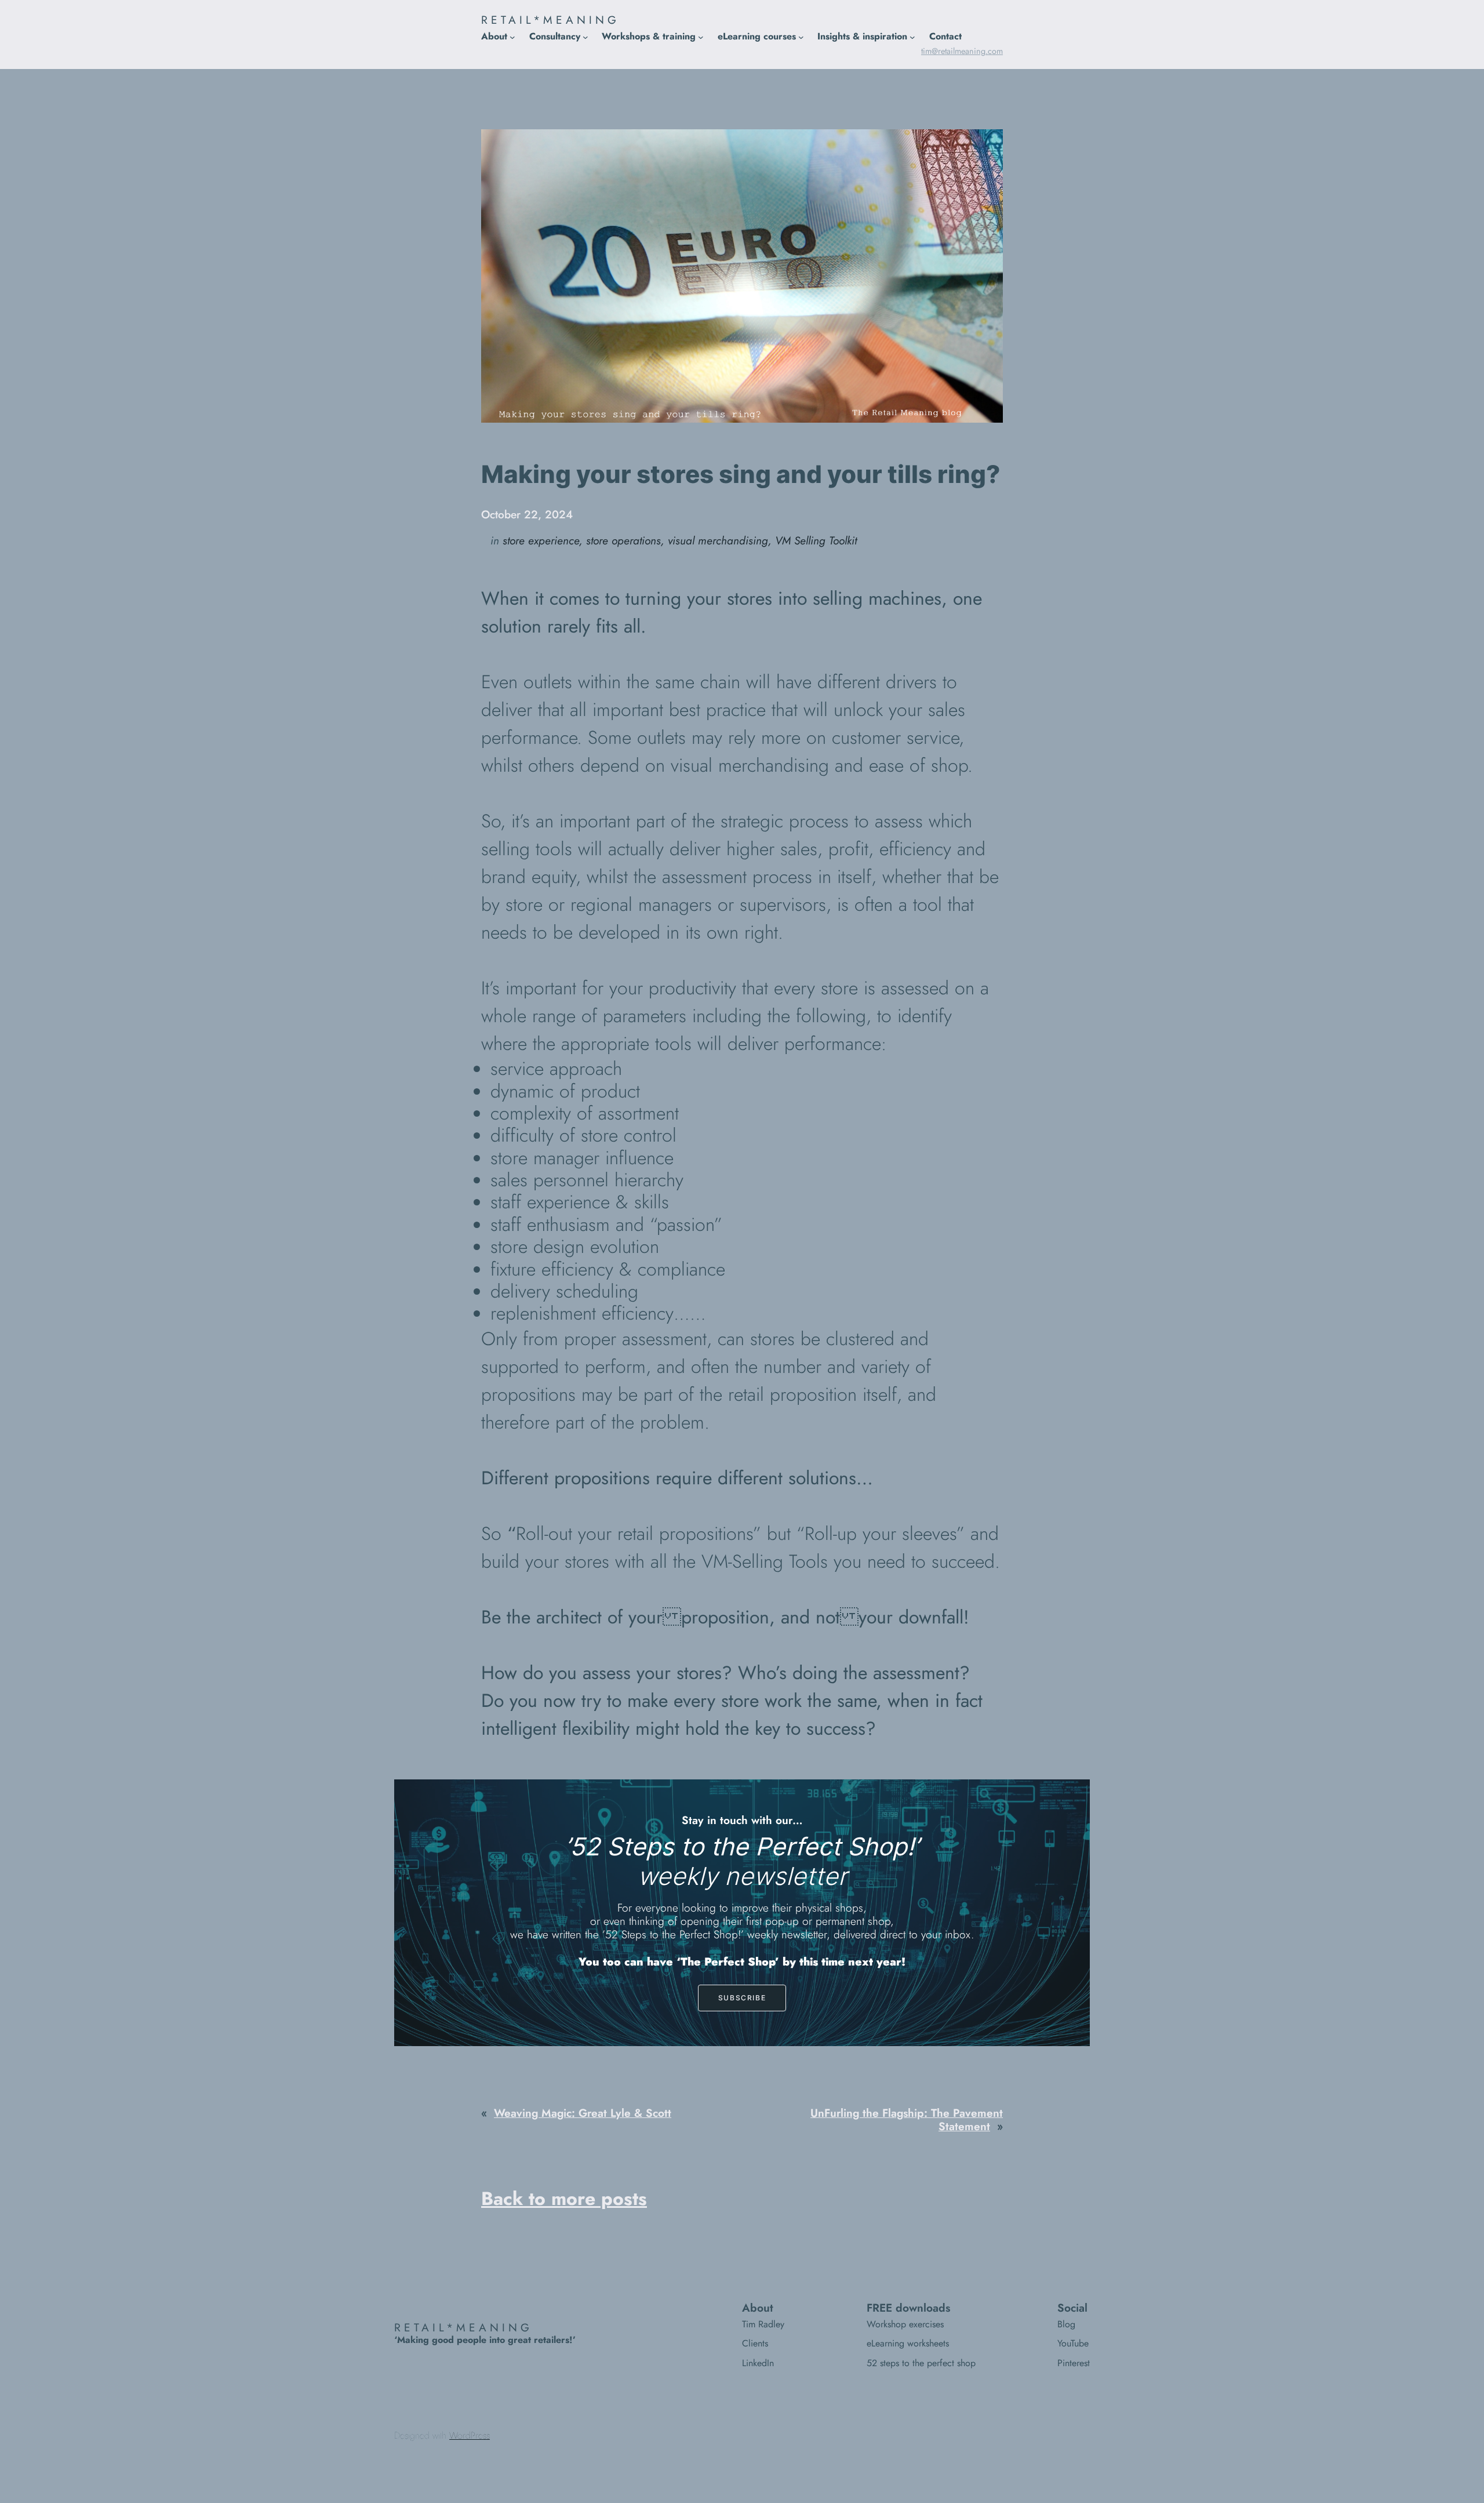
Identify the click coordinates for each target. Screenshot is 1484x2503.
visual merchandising (718, 540)
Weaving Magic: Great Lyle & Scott (583, 2113)
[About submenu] (512, 37)
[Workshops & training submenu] (701, 37)
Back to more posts (564, 2199)
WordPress (470, 2435)
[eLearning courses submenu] (801, 37)
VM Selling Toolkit (816, 540)
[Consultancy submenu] (585, 37)
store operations (623, 540)
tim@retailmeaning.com (962, 51)
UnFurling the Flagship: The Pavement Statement (907, 2119)
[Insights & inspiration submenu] (912, 37)
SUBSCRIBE (742, 1998)
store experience (541, 540)
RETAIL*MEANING (550, 20)
